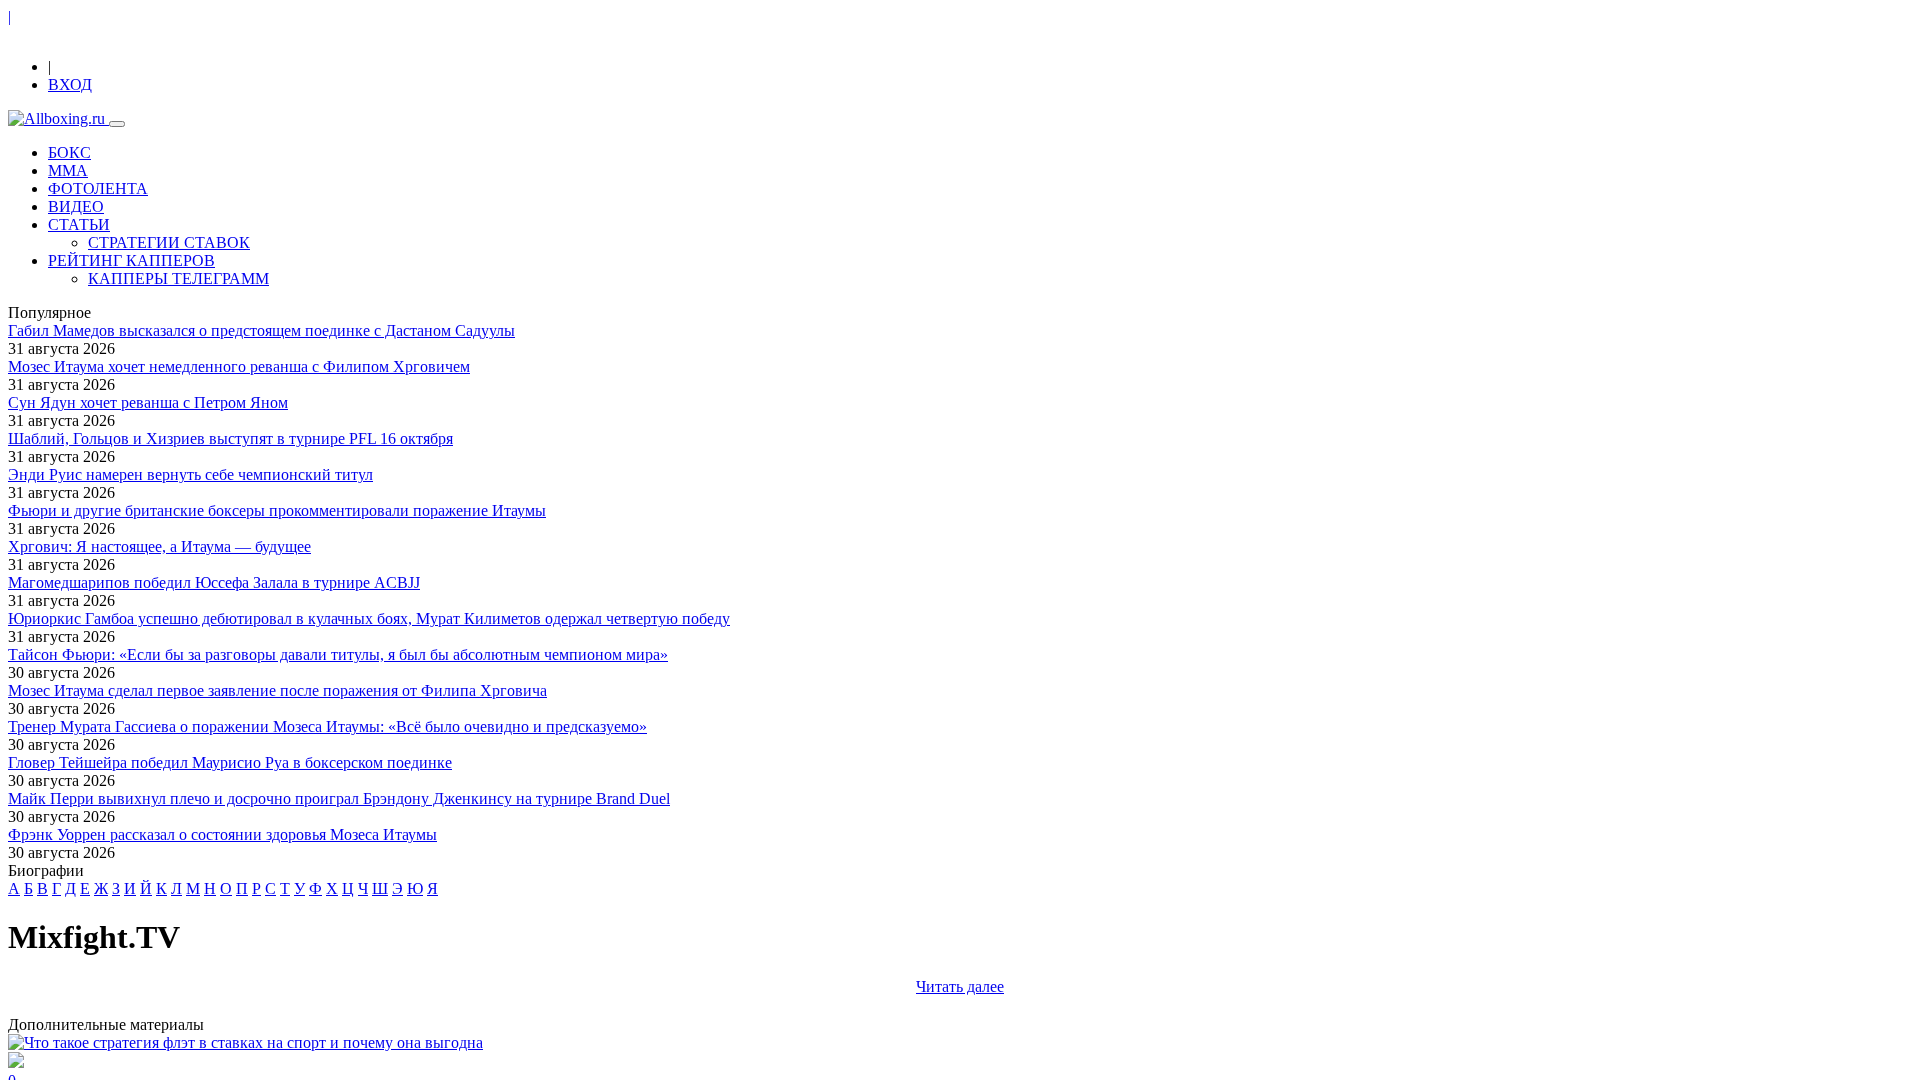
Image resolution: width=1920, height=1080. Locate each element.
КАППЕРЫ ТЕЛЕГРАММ (178, 278)
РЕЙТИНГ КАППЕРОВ (131, 260)
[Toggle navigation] (117, 124)
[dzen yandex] (56, 50)
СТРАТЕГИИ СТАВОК (169, 242)
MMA (68, 170)
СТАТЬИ (79, 224)
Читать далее (960, 986)
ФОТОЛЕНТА (98, 188)
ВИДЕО (76, 206)
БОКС (69, 152)
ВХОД (70, 84)
